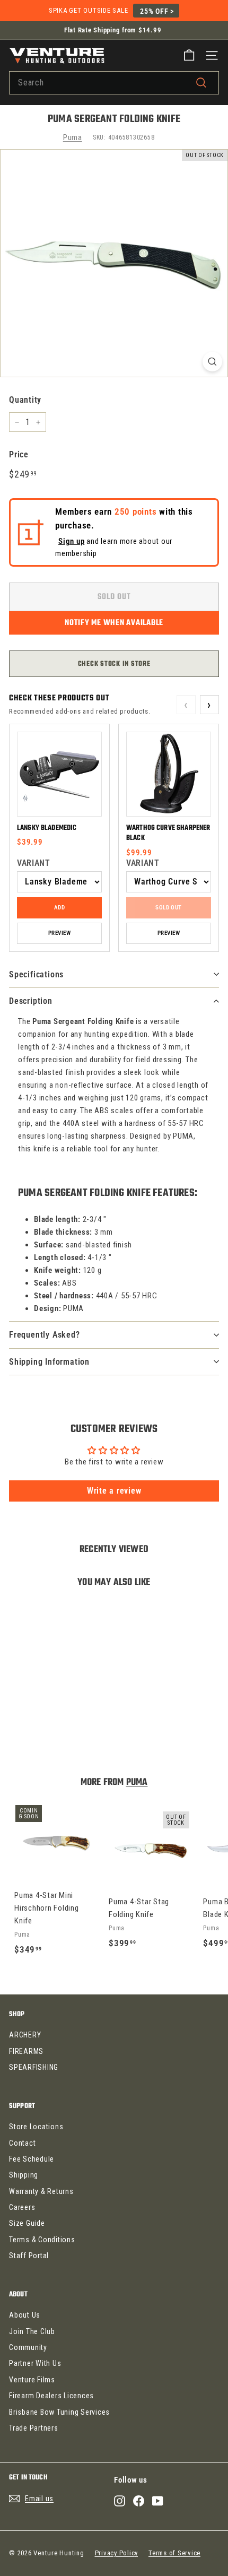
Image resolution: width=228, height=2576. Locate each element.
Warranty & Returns (41, 2191)
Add (59, 908)
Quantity (25, 400)
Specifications (36, 974)
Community (28, 2347)
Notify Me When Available (114, 623)
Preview (59, 933)
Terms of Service (174, 2553)
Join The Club (32, 2331)
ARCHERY (25, 2035)
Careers (22, 2207)
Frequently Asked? (45, 1335)
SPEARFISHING (34, 2067)
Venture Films (32, 2380)
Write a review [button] (114, 1491)
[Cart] (189, 55)
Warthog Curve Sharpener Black (168, 833)
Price (19, 454)
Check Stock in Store (114, 664)
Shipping (24, 2175)
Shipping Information (49, 1362)
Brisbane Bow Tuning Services (59, 2412)
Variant (33, 863)
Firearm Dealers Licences (51, 2396)
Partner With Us (35, 2363)
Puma (73, 137)
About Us (25, 2315)
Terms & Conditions (42, 2240)
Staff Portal (29, 2256)
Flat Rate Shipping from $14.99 (113, 30)
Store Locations (36, 2127)
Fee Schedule (32, 2159)
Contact (22, 2143)
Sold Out (169, 908)
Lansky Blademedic (47, 828)
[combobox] (114, 83)
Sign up (71, 541)
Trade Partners (34, 2428)
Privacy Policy (117, 2553)
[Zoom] (212, 362)
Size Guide (27, 2223)
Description (31, 1001)
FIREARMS (26, 2051)
